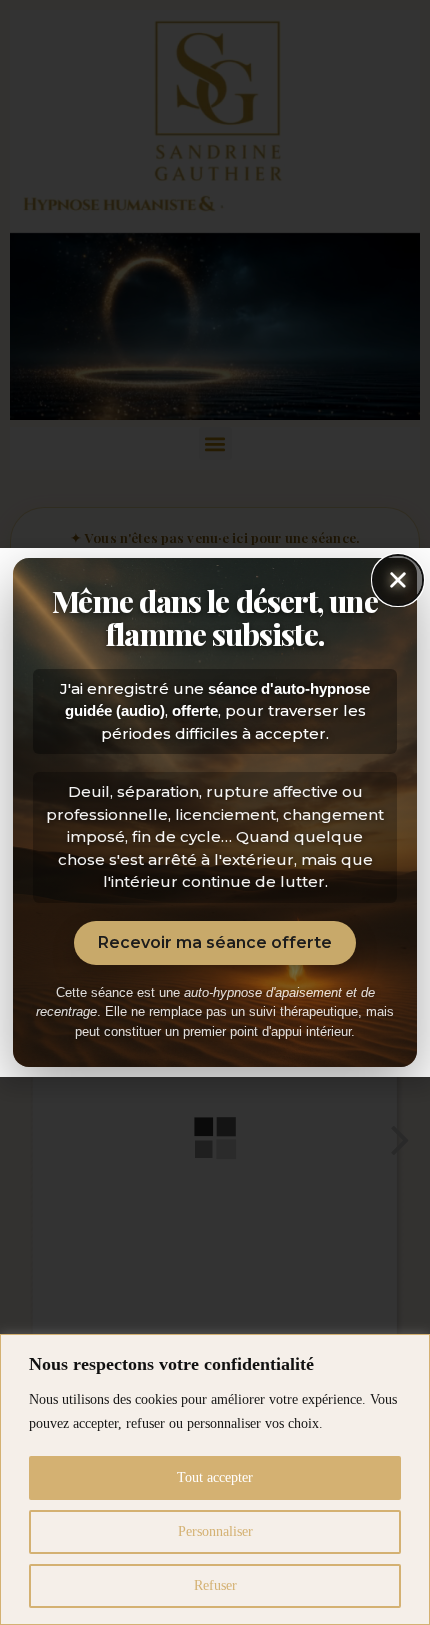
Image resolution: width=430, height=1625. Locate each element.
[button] (398, 580)
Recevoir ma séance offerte (215, 942)
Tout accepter (215, 1477)
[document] (215, 812)
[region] (215, 1479)
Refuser (215, 1585)
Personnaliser (215, 1531)
